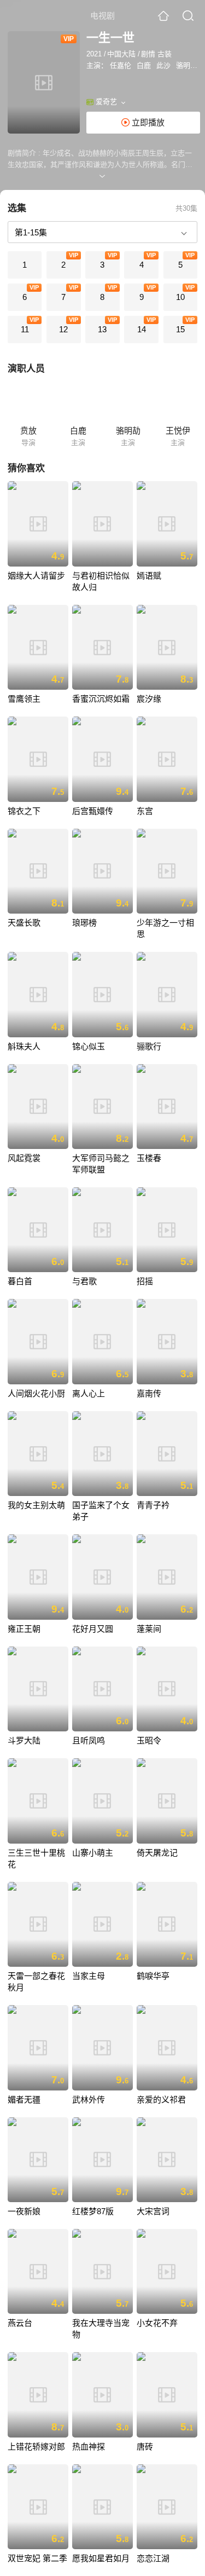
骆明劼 (187, 65)
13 (102, 329)
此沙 (163, 65)
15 (180, 329)
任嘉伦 (121, 65)
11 (25, 329)
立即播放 (147, 122)
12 (63, 329)
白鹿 (144, 65)
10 (180, 297)
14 (142, 329)
